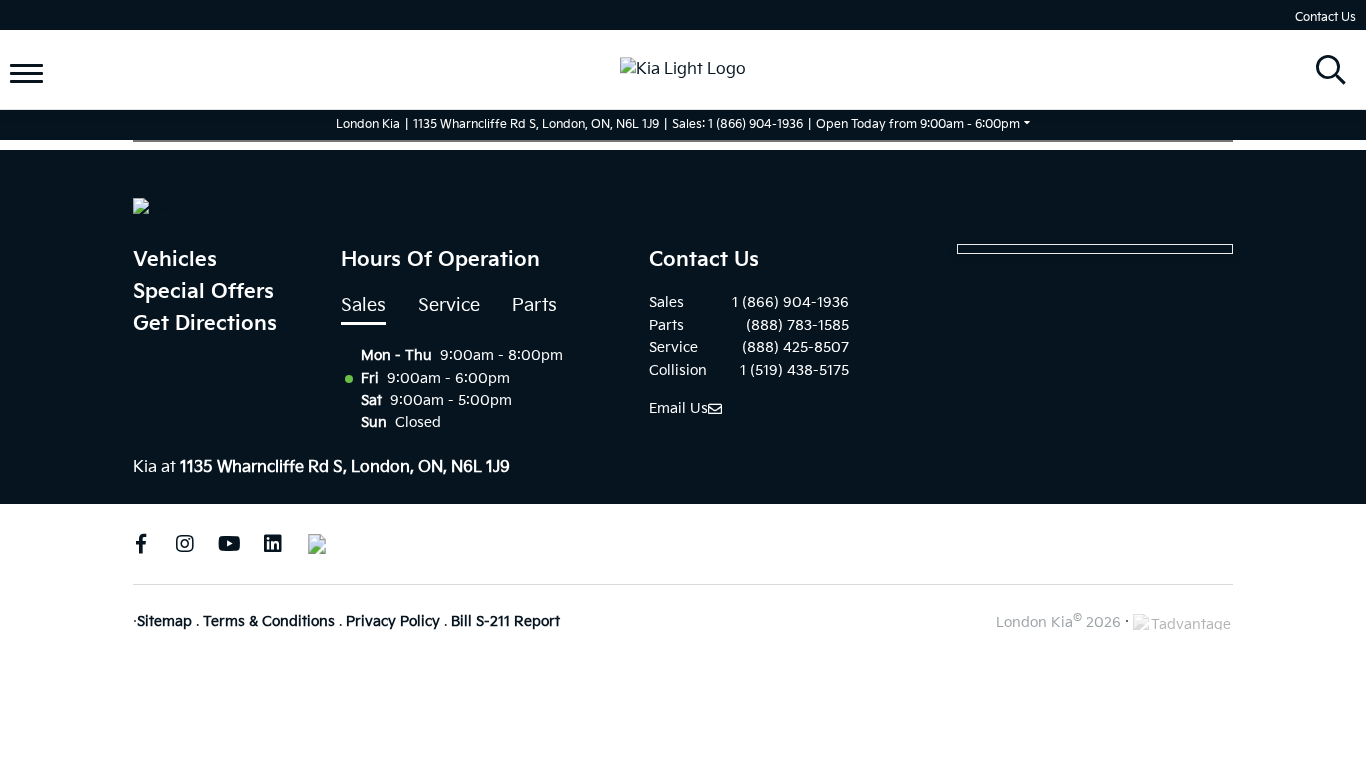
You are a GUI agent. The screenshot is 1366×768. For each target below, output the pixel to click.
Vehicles (175, 260)
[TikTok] (317, 544)
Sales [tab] (363, 305)
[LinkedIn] (273, 544)
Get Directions (205, 324)
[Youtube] (229, 544)
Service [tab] (449, 305)
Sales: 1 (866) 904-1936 (737, 124)
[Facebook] (141, 544)
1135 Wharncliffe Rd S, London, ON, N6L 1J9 (536, 124)
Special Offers (203, 292)
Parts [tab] (534, 305)
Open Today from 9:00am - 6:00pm (918, 124)
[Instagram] (185, 544)
